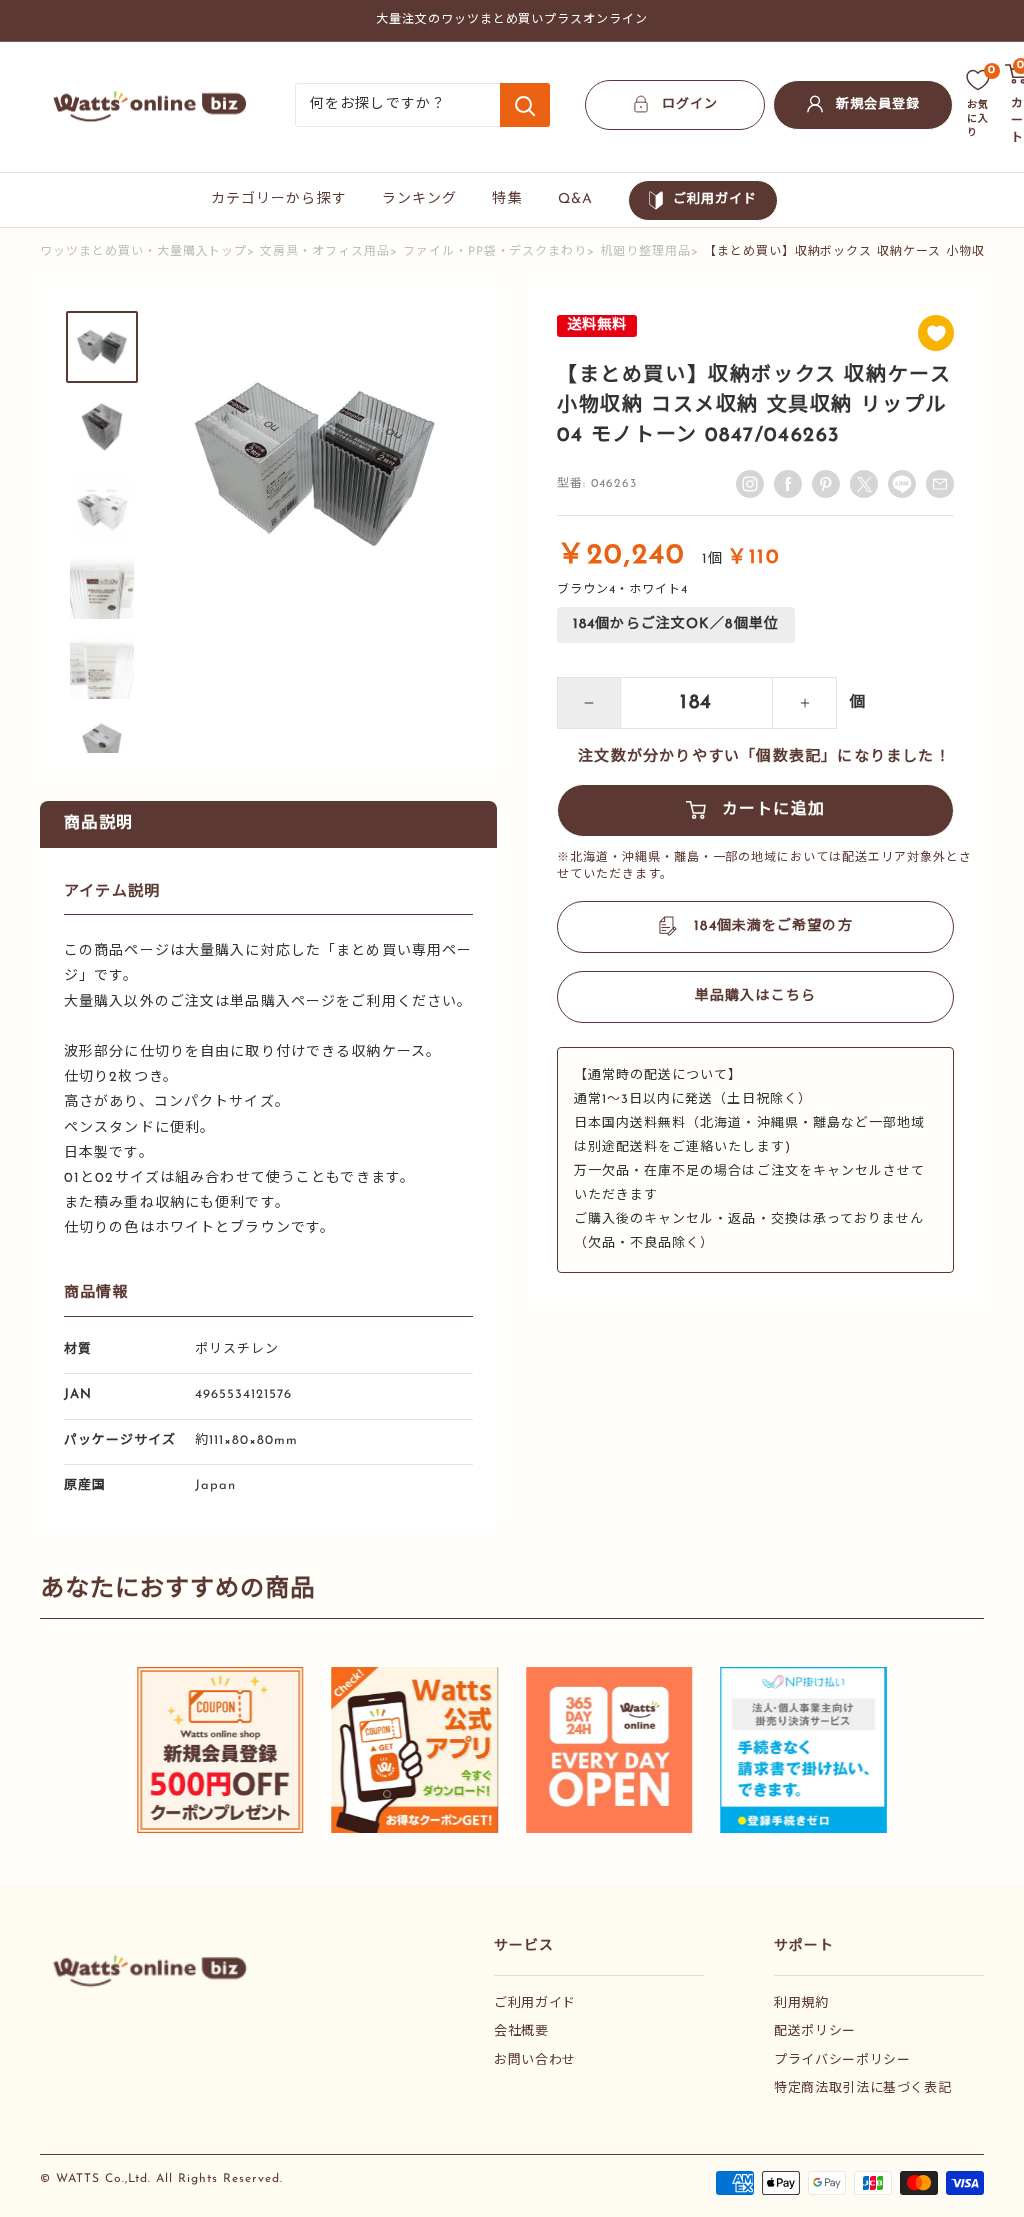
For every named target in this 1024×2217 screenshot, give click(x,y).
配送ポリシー (815, 2031)
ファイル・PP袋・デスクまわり (495, 252)
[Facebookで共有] (788, 484)
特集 (507, 199)
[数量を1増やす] (805, 703)
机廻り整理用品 (645, 252)
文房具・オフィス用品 (325, 252)
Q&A (575, 199)
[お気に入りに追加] (936, 333)
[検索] (525, 105)
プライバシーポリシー (842, 2060)
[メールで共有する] (902, 484)
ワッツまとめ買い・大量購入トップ (143, 252)
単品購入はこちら (755, 996)
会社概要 (521, 2031)
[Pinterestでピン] (826, 484)
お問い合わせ (535, 2060)
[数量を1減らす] (589, 703)
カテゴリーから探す (279, 199)
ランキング (420, 199)
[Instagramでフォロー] (750, 484)
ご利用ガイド (715, 199)
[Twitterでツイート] (864, 484)
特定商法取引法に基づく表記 (862, 2088)
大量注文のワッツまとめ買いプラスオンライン (512, 20)
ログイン (690, 104)
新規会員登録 (878, 104)
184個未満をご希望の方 (773, 926)
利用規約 (801, 2003)
